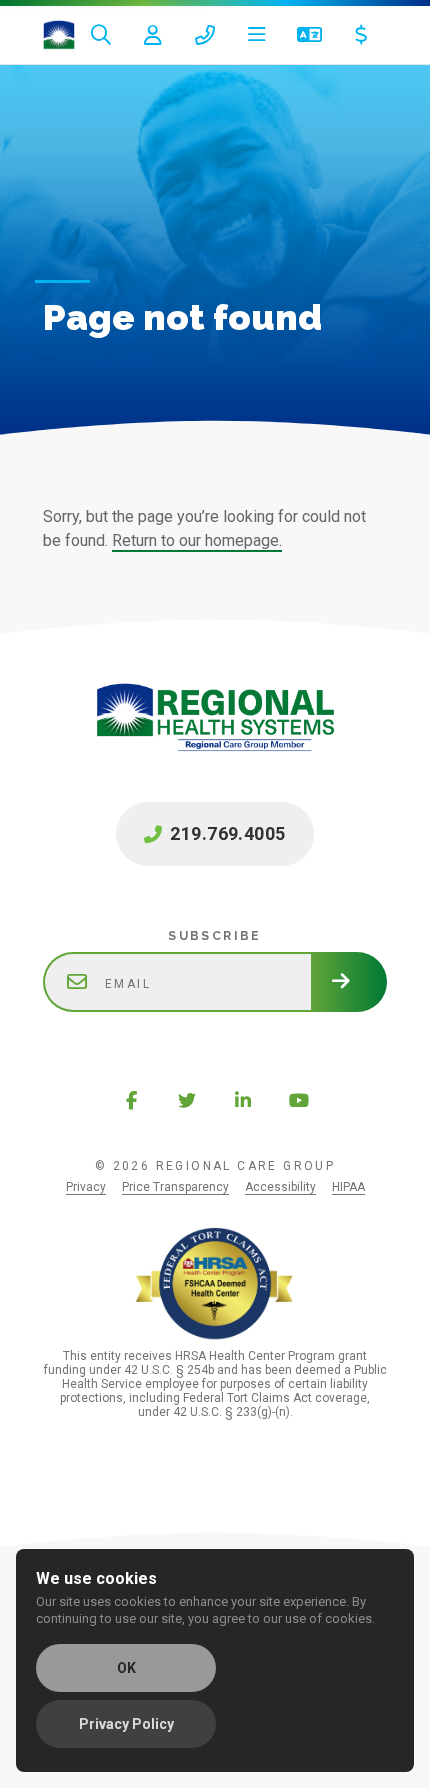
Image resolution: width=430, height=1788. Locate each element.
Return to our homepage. (197, 540)
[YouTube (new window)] (299, 1100)
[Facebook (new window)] (131, 1100)
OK (126, 1668)
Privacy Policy (126, 1724)
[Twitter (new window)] (187, 1100)
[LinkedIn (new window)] (243, 1100)
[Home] (59, 35)
